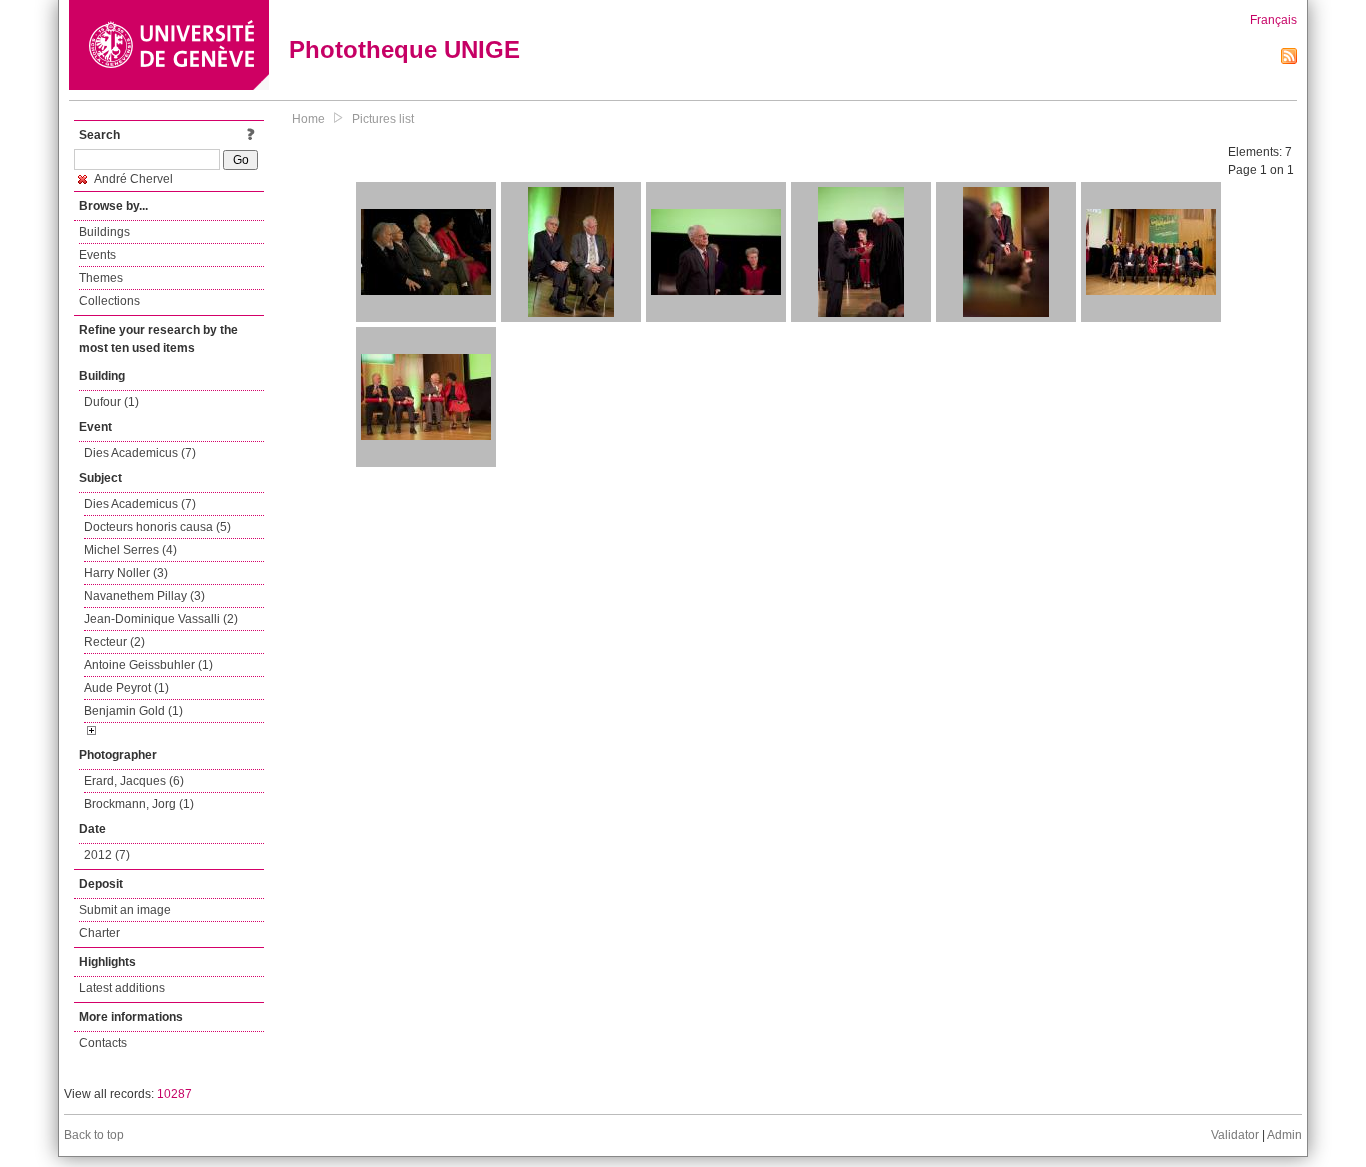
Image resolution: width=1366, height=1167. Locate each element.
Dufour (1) (111, 402)
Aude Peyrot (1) (126, 688)
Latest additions (122, 988)
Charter (99, 933)
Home (308, 119)
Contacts (103, 1043)
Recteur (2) (114, 642)
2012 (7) (107, 855)
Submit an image (125, 910)
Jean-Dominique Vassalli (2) (161, 619)
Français (1273, 20)
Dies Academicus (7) (140, 453)
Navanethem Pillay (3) (144, 596)
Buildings (104, 232)
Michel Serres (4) (130, 550)
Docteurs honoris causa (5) (157, 527)
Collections (109, 301)
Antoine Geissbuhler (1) (148, 665)
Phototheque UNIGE (404, 49)
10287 (174, 1094)
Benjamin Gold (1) (133, 711)
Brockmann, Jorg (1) (139, 804)
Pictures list (383, 119)
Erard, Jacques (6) (134, 781)
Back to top (94, 1135)
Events (97, 255)
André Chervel (132, 179)
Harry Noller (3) (126, 573)
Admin (1284, 1135)
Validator (1235, 1135)
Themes (101, 278)
